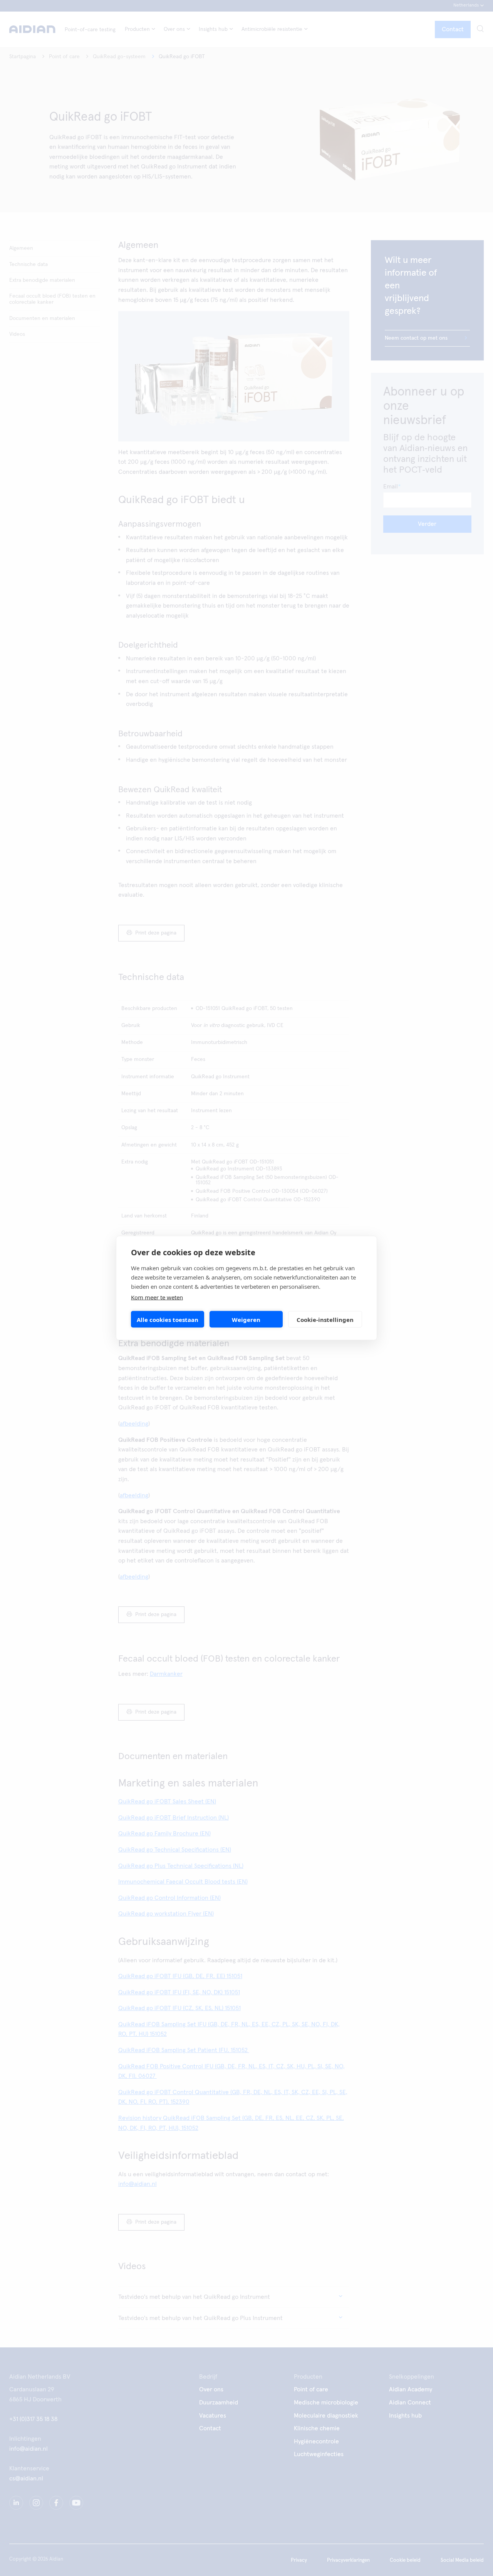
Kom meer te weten (157, 1297)
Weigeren (246, 1319)
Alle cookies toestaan (168, 1319)
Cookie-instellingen (325, 1319)
